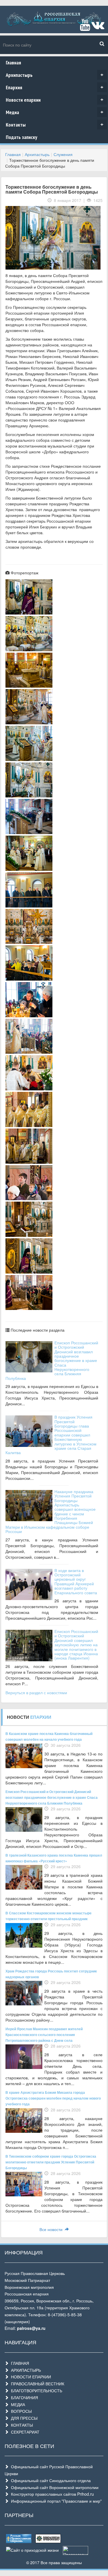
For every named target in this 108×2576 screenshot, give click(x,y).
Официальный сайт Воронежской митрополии (54, 2487)
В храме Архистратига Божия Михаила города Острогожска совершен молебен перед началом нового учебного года (53, 2098)
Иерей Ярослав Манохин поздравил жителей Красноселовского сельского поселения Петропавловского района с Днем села (44, 2035)
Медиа (55, 112)
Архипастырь (55, 75)
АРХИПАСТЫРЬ (25, 2370)
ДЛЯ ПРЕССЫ (23, 2418)
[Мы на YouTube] (85, 27)
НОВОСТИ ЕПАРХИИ (30, 2377)
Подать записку (21, 137)
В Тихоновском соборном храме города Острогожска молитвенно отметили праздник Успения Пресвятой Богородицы (51, 2162)
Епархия (55, 87)
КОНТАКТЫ (21, 2425)
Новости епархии (55, 100)
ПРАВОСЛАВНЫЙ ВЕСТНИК (36, 2384)
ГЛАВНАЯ (19, 2363)
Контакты (55, 125)
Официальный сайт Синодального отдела (50, 2480)
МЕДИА (17, 2404)
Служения (63, 154)
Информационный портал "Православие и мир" (55, 2501)
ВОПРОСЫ (20, 2411)
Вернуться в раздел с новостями (36, 1692)
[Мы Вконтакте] (98, 27)
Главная (13, 63)
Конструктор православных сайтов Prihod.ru (51, 2494)
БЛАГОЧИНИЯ (23, 2397)
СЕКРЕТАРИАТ (24, 2432)
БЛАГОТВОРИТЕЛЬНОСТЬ (35, 2391)
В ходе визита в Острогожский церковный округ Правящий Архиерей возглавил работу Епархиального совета (76, 1581)
